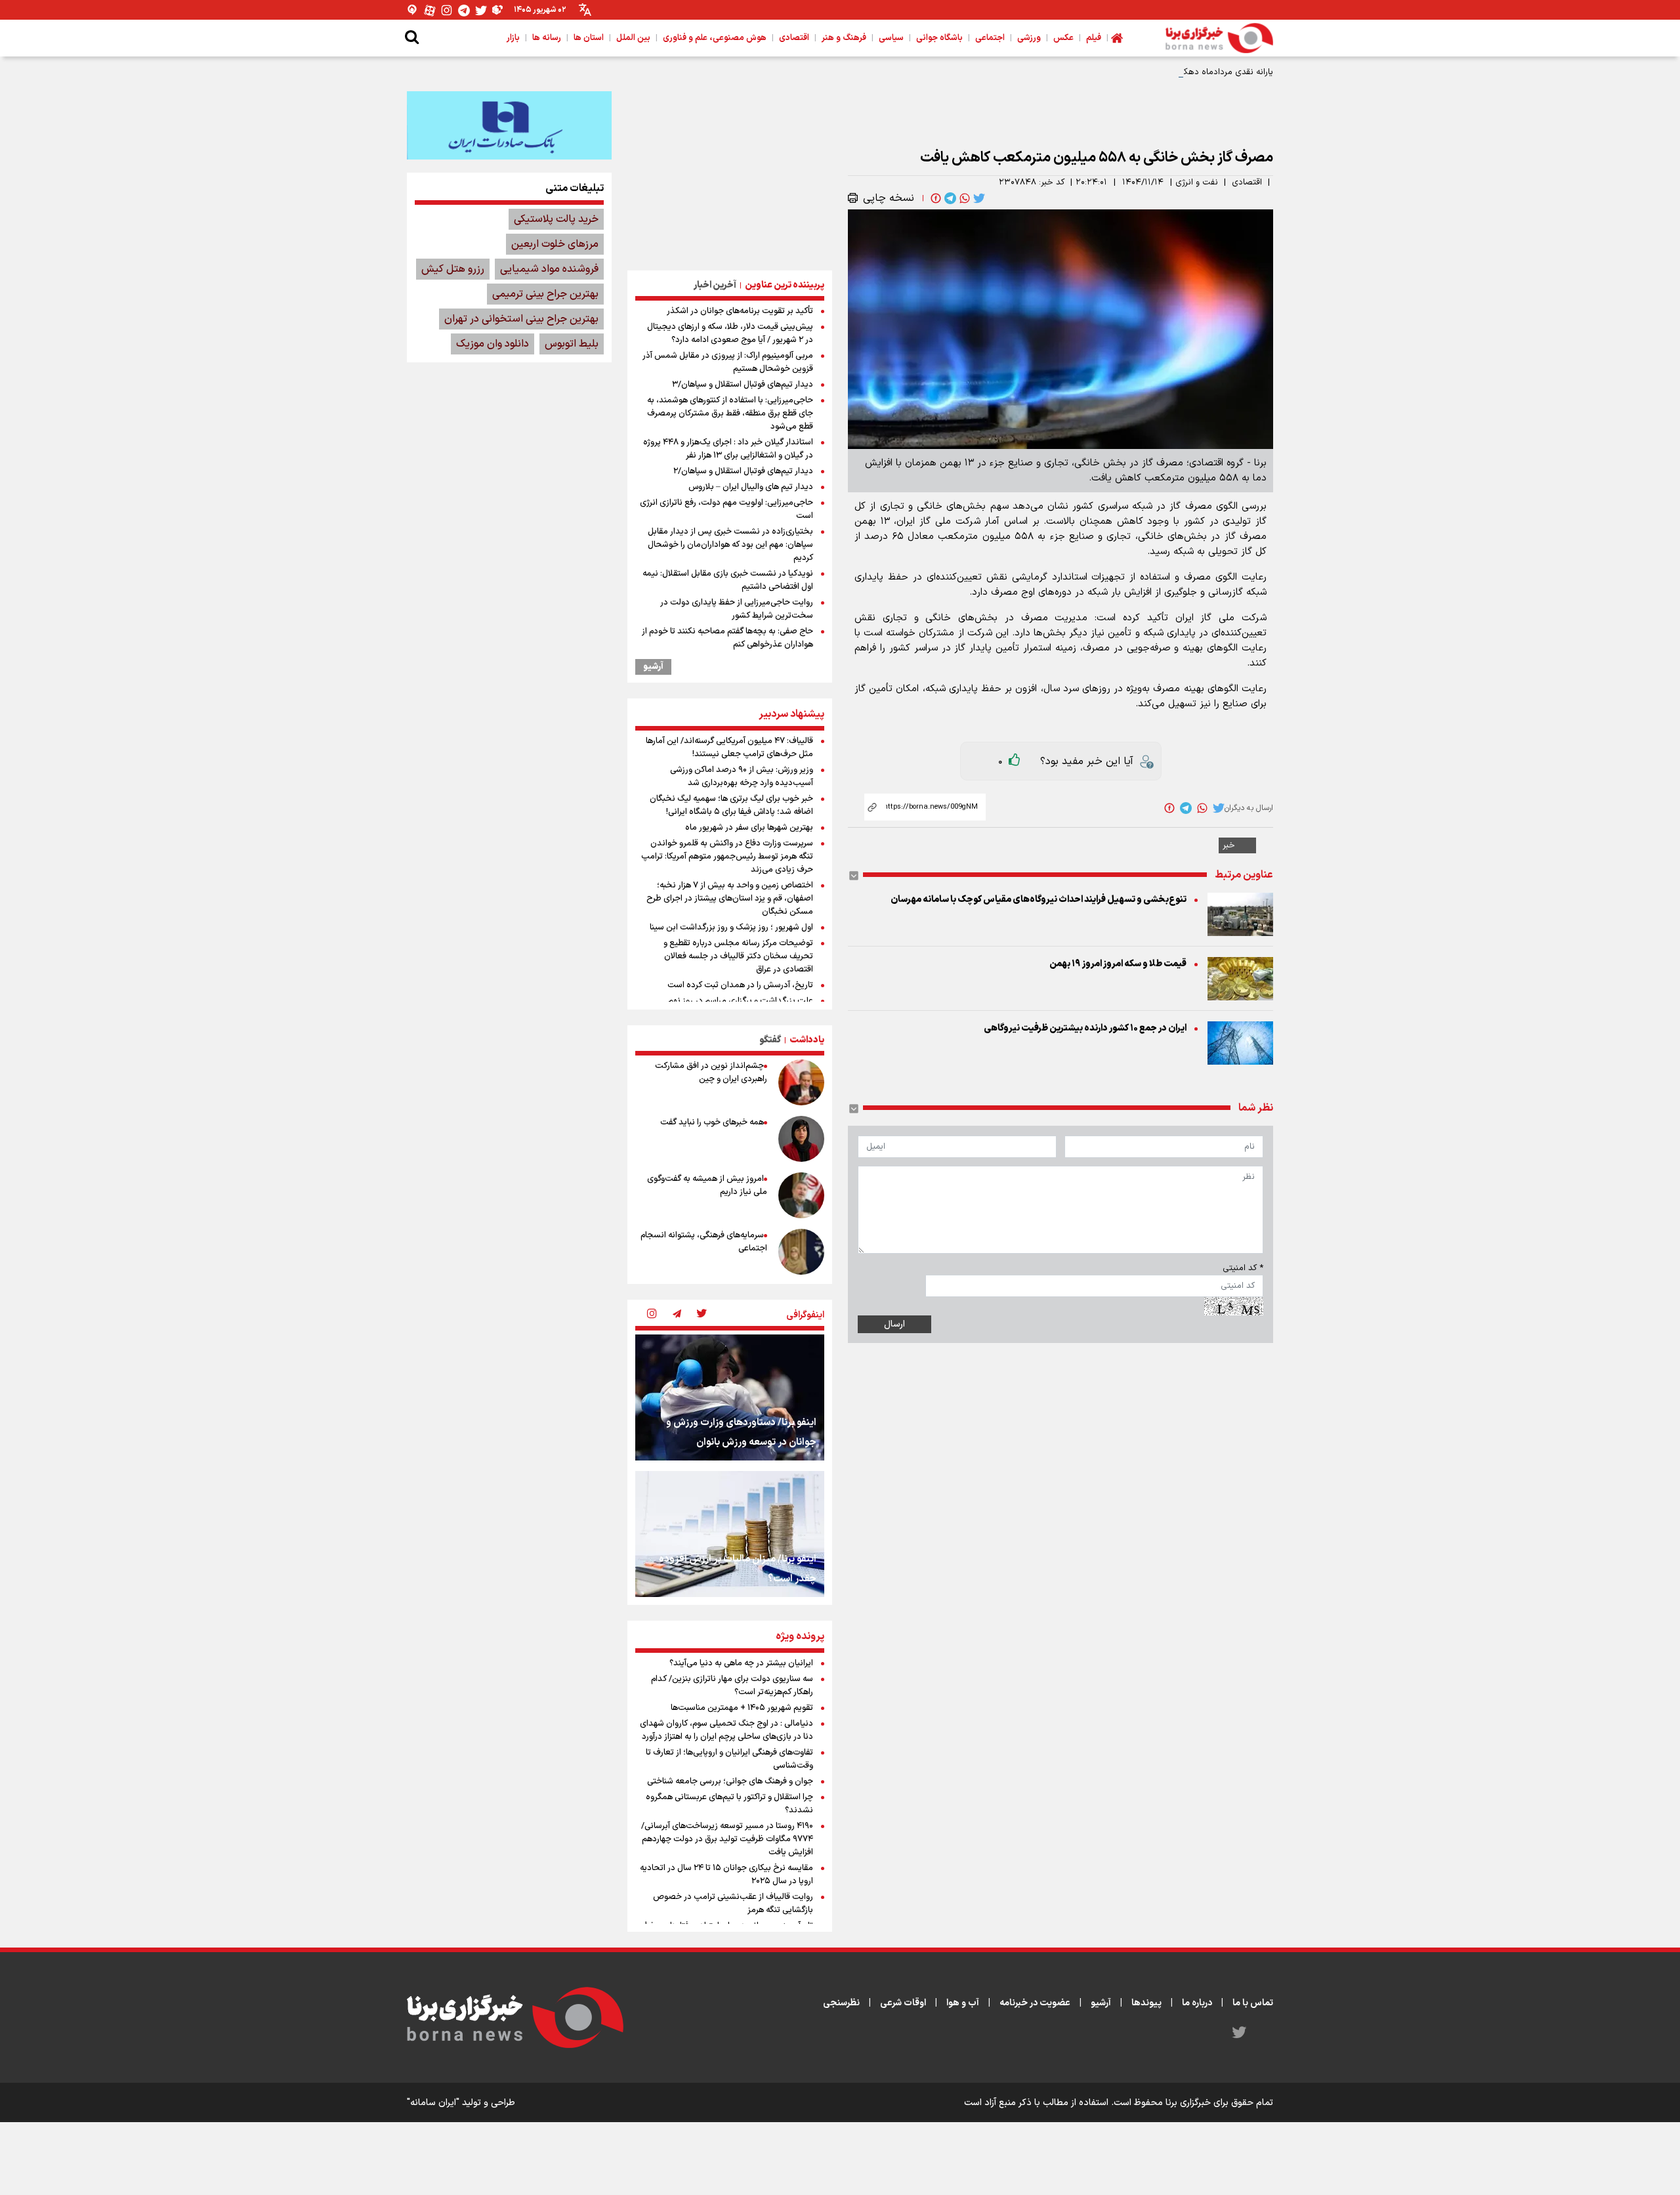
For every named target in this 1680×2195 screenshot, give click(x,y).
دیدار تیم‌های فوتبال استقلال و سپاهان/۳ (743, 385)
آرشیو (653, 667)
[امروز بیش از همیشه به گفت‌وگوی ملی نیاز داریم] (801, 1195)
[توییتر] (481, 10)
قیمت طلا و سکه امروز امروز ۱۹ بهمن (1118, 964)
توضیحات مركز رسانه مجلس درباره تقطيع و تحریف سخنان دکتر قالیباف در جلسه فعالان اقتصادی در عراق (738, 956)
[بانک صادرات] (509, 125)
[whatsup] (963, 198)
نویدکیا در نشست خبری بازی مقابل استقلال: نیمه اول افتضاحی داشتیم (728, 580)
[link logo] (1219, 38)
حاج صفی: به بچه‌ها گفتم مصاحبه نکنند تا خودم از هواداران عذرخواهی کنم (727, 638)
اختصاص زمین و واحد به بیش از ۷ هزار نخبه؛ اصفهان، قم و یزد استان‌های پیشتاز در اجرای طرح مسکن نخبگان (730, 899)
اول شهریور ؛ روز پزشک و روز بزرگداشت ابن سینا (731, 927)
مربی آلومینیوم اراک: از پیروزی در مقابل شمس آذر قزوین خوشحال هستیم (728, 362)
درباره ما (1197, 2003)
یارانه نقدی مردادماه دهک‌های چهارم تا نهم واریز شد (1180, 72)
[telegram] (949, 198)
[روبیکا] (498, 10)
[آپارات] (430, 10)
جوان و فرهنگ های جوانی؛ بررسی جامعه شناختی (730, 1781)
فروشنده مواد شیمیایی (549, 269)
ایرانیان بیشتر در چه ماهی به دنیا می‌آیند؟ (741, 1663)
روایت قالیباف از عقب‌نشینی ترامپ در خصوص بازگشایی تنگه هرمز (733, 1904)
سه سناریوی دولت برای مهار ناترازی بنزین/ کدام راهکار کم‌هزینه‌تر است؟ (732, 1686)
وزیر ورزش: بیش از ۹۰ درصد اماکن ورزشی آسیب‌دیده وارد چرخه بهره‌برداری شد (742, 777)
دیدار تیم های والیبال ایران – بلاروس (751, 487)
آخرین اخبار (715, 285)
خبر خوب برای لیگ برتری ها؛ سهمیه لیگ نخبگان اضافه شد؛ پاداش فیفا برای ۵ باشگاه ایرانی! (731, 805)
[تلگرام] (464, 10)
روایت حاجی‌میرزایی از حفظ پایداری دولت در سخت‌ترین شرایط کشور (737, 609)
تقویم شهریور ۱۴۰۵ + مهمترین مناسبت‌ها (742, 1708)
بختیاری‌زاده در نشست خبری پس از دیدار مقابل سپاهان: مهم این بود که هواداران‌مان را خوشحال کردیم (730, 545)
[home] (1117, 38)
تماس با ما (1253, 2003)
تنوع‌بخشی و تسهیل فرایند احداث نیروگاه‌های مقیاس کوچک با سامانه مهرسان (1039, 900)
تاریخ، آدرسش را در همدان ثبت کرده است (740, 985)
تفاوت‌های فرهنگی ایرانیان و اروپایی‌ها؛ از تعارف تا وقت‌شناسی (729, 1759)
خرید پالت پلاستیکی (556, 219)
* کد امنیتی (1243, 1268)
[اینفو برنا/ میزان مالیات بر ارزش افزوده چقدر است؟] (730, 1534)
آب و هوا (963, 2003)
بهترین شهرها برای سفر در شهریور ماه (749, 828)
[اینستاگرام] (447, 10)
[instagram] (652, 1315)
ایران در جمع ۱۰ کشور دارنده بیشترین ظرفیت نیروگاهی (1085, 1028)
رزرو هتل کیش (453, 269)
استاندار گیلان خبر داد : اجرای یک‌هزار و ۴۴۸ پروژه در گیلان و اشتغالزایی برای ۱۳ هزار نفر (728, 449)
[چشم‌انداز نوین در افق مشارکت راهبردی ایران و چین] (801, 1082)
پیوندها (1146, 2003)
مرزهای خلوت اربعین (555, 244)
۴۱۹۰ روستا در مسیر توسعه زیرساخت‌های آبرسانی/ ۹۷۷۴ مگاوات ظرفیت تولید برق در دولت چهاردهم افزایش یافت (727, 1839)
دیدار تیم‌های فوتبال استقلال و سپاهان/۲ (743, 471)
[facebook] (934, 198)
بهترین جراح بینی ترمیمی (545, 294)
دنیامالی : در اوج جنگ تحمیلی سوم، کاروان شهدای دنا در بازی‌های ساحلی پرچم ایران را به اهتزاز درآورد (726, 1730)
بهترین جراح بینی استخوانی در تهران (521, 319)
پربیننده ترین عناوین (785, 285)
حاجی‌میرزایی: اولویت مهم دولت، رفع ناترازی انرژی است (726, 509)
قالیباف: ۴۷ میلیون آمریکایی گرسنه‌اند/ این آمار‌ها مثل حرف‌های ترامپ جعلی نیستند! (729, 748)
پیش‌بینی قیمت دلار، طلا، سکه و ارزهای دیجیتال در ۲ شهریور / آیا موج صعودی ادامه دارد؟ (730, 333)
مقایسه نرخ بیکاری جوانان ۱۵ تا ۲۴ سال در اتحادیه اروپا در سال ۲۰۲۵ (726, 1875)
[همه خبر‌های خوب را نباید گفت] (801, 1139)
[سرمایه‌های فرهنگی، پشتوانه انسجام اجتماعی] (801, 1252)
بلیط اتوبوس (572, 344)
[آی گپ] (413, 10)
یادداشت (807, 1040)
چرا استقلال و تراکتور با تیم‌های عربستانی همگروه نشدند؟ (729, 1804)
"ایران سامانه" (433, 2103)
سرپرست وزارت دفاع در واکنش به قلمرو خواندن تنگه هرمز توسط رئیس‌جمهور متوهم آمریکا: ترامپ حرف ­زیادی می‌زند (727, 857)
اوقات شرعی (903, 2003)
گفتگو (770, 1040)
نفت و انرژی (1197, 182)
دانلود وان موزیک (493, 344)
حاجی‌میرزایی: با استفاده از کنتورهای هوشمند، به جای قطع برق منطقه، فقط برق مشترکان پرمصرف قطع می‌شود (730, 414)
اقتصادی (1247, 182)
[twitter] (978, 198)
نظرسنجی (841, 2003)
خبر (1229, 845)
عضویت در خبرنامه (1035, 2003)
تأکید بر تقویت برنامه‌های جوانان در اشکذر (740, 311)
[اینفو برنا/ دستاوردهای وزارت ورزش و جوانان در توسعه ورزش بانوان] (730, 1397)
